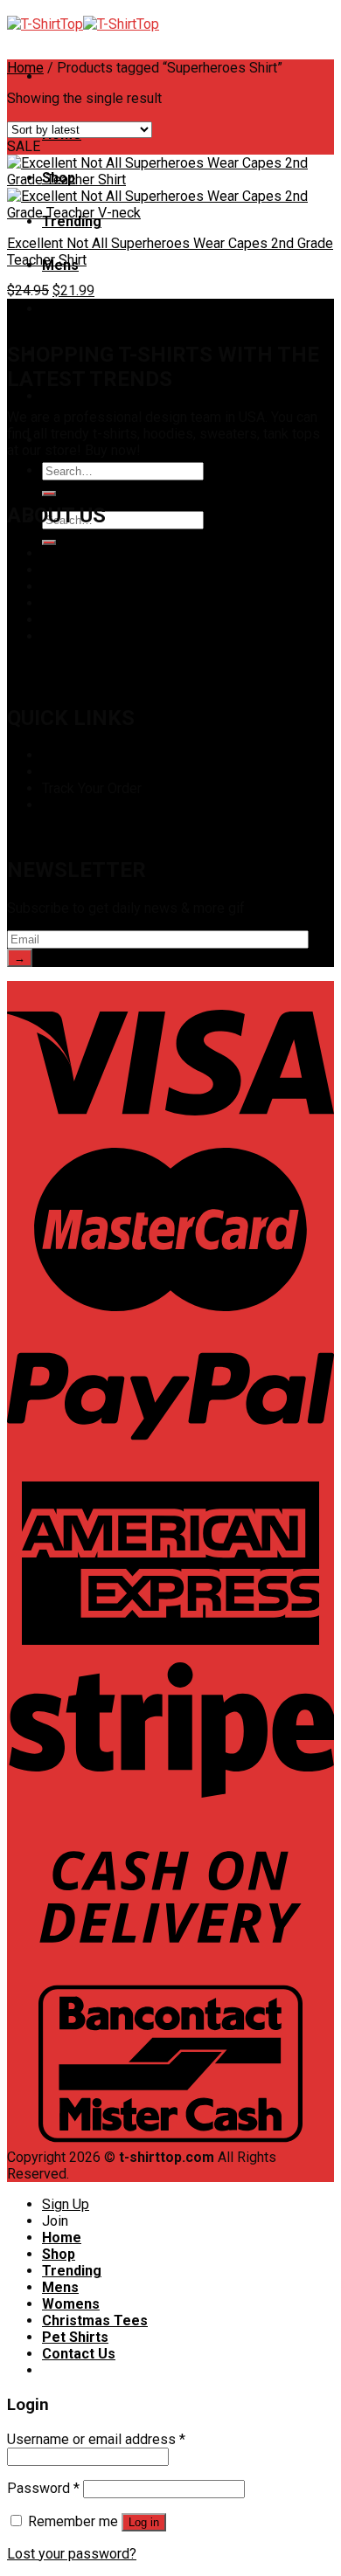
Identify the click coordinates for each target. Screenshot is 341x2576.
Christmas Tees (95, 2320)
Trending (72, 221)
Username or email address (96, 2439)
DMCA (62, 570)
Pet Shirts (75, 396)
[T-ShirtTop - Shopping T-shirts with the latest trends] (83, 24)
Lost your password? (72, 2554)
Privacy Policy (86, 587)
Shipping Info (83, 805)
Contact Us (75, 636)
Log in (144, 2522)
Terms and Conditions (108, 620)
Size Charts (77, 772)
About (60, 553)
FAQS (59, 603)
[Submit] (49, 494)
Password (43, 2488)
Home (25, 68)
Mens (60, 2287)
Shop (58, 755)
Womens (71, 309)
